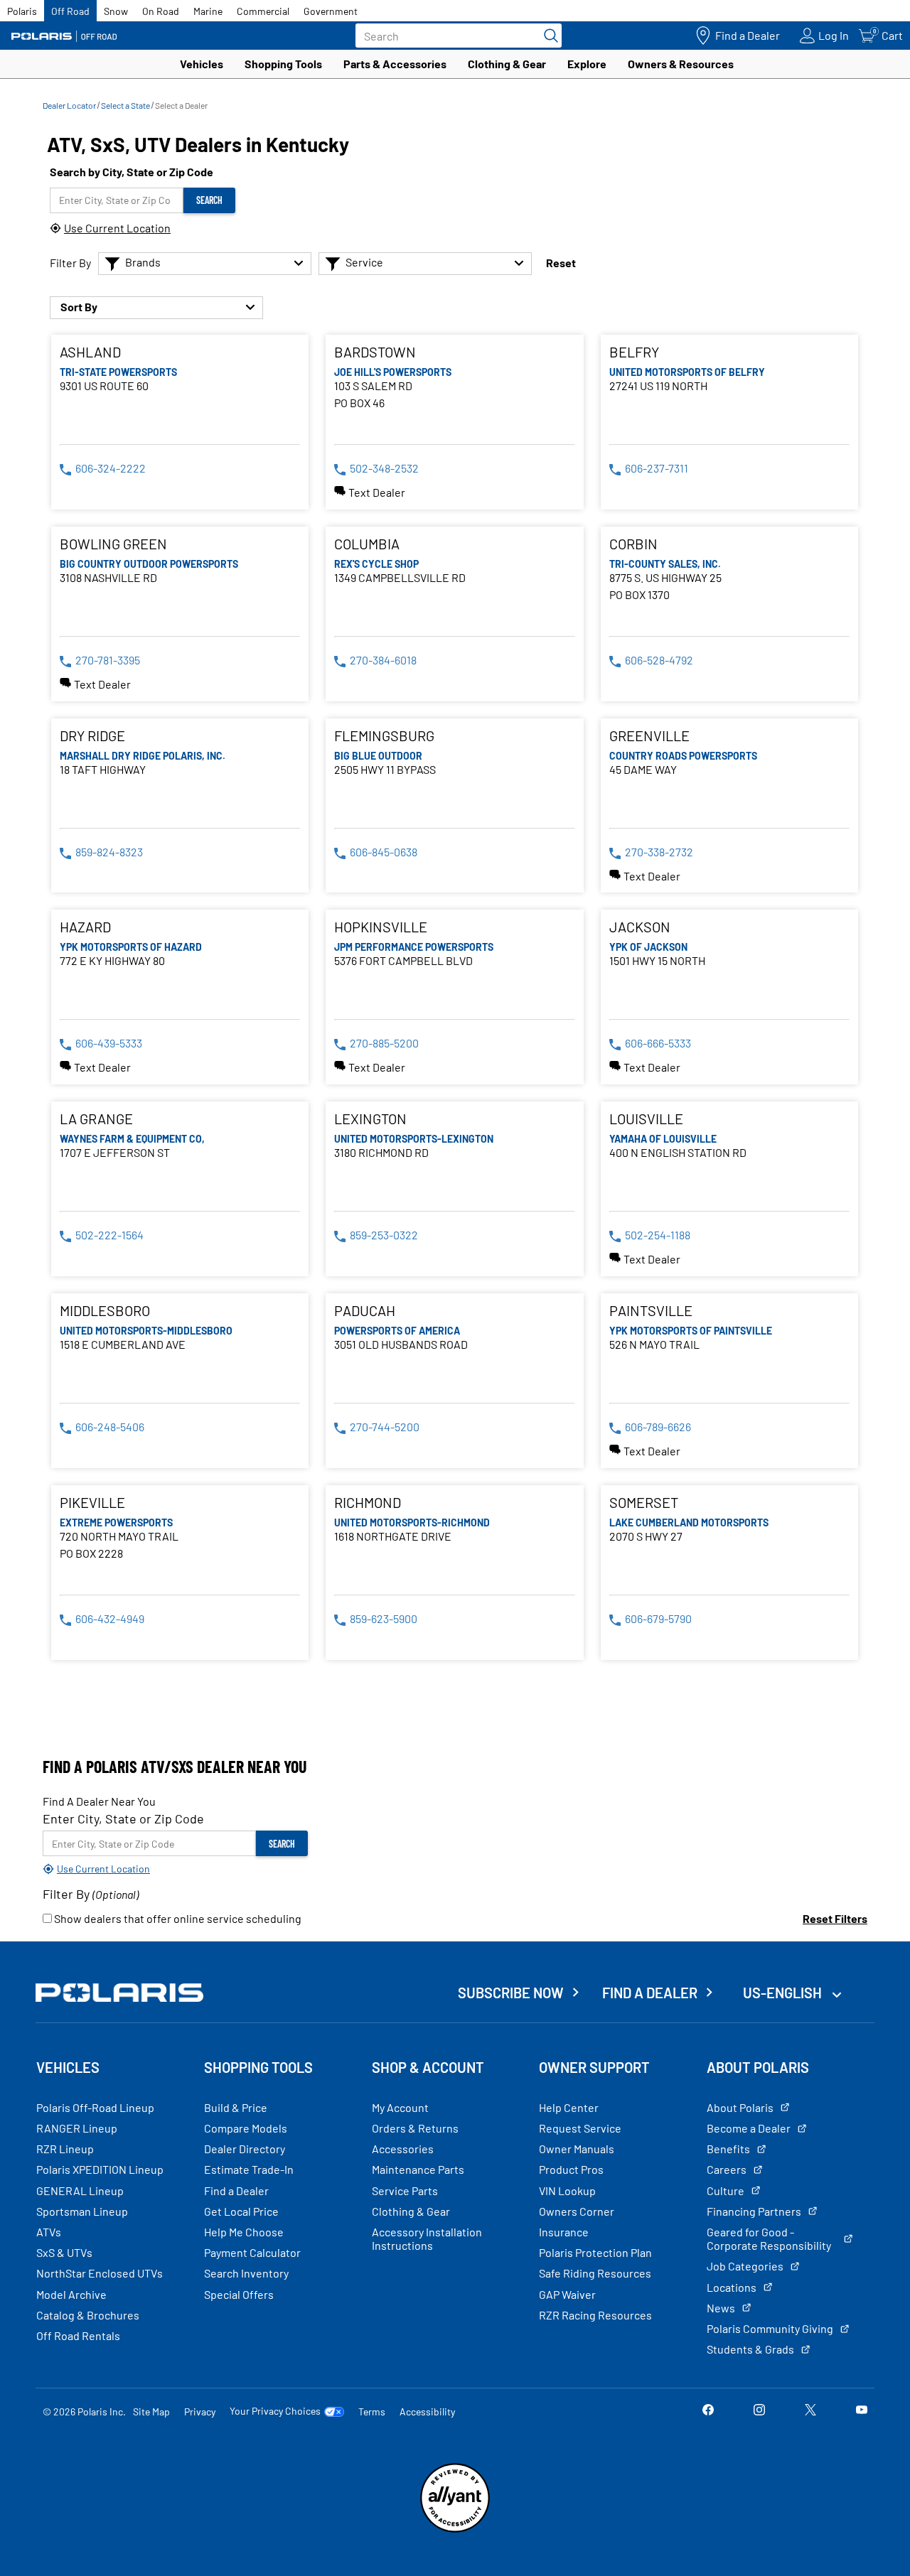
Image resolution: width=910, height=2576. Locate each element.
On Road (161, 11)
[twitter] (810, 2411)
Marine (208, 11)
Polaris (22, 11)
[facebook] (708, 2411)
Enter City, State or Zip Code (123, 1818)
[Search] (547, 36)
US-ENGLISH (784, 1993)
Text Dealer (377, 492)
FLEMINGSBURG (384, 735)
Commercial (263, 11)
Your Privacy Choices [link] (275, 2411)
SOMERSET (644, 1502)
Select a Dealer (181, 105)
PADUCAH (365, 1310)
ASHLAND (90, 352)
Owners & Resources (681, 64)
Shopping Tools (283, 64)
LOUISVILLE (646, 1119)
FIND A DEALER (650, 1993)
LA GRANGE (96, 1119)
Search (209, 200)
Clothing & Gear (507, 64)
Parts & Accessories (395, 64)
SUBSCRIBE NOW (511, 1993)
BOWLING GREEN (113, 544)
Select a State (125, 105)
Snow (116, 11)
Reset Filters (835, 1918)
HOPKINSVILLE (381, 927)
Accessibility (427, 2411)
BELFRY (634, 352)
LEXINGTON (370, 1119)
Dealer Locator (69, 105)
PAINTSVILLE (651, 1310)
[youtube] (862, 2411)
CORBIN (633, 544)
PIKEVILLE (92, 1502)
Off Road (70, 11)
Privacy (200, 2411)
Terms (372, 2411)
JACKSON (640, 927)
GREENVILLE (649, 735)
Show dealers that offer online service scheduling (177, 1918)
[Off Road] (64, 36)
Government (331, 11)
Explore (587, 64)
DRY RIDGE (92, 735)
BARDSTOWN (375, 352)
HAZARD (85, 927)
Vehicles (202, 64)
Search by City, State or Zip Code (132, 172)
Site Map (151, 2411)
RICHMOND (368, 1502)
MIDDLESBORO (105, 1310)
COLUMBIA (367, 544)
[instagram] (759, 2411)
